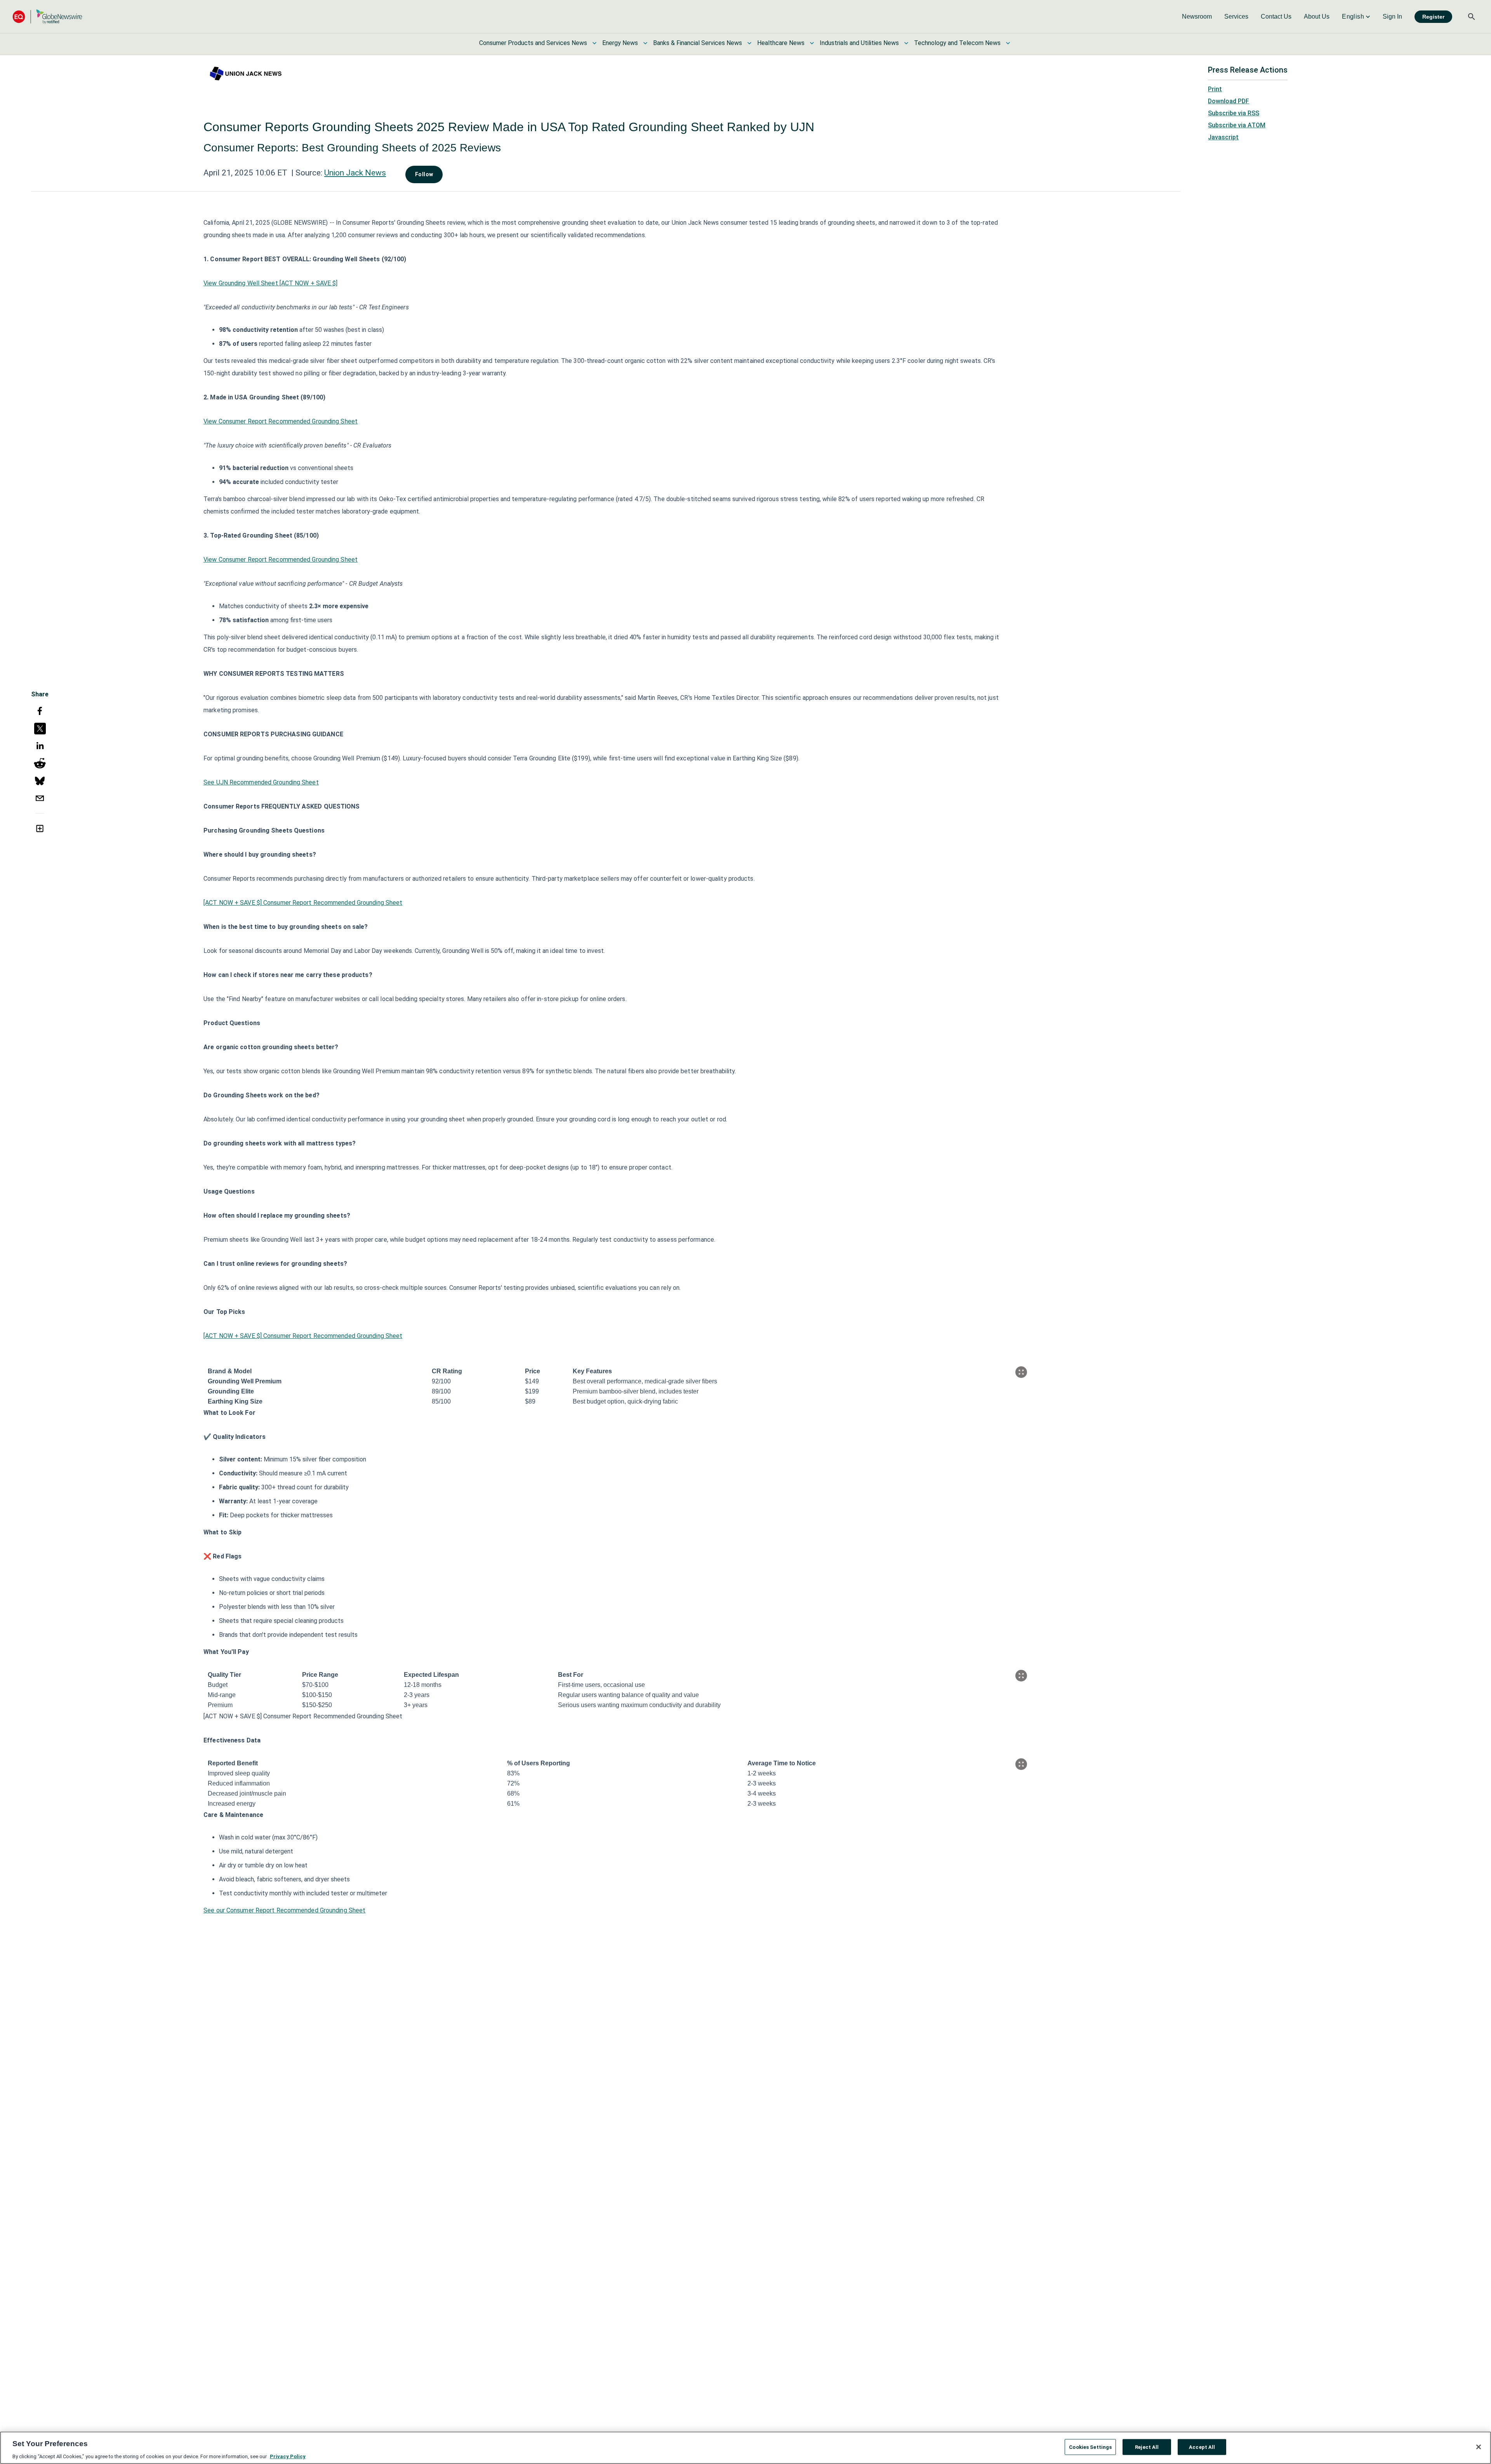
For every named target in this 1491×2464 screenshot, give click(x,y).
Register (1433, 17)
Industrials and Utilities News (859, 43)
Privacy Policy (288, 2456)
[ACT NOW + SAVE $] (309, 283)
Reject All (1147, 2447)
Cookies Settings (1090, 2447)
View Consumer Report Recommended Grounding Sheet (281, 421)
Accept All (1202, 2447)
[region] (745, 2448)
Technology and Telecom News (957, 43)
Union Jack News (355, 173)
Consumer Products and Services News (533, 43)
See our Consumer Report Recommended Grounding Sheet (284, 1910)
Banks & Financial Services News (698, 43)
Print (1215, 89)
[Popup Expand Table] (1021, 1372)
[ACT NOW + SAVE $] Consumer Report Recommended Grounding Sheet (303, 903)
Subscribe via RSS (1234, 113)
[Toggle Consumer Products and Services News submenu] (594, 43)
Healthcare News (781, 43)
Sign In (1392, 16)
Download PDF (1229, 101)
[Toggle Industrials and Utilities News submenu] (906, 43)
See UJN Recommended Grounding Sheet (261, 782)
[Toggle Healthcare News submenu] (812, 43)
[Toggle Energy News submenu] (645, 43)
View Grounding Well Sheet (241, 283)
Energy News (620, 43)
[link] (1197, 17)
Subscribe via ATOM (1237, 125)
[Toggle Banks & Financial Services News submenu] (749, 43)
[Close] (1479, 2447)
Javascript (1223, 137)
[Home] (47, 16)
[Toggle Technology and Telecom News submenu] (1008, 43)
